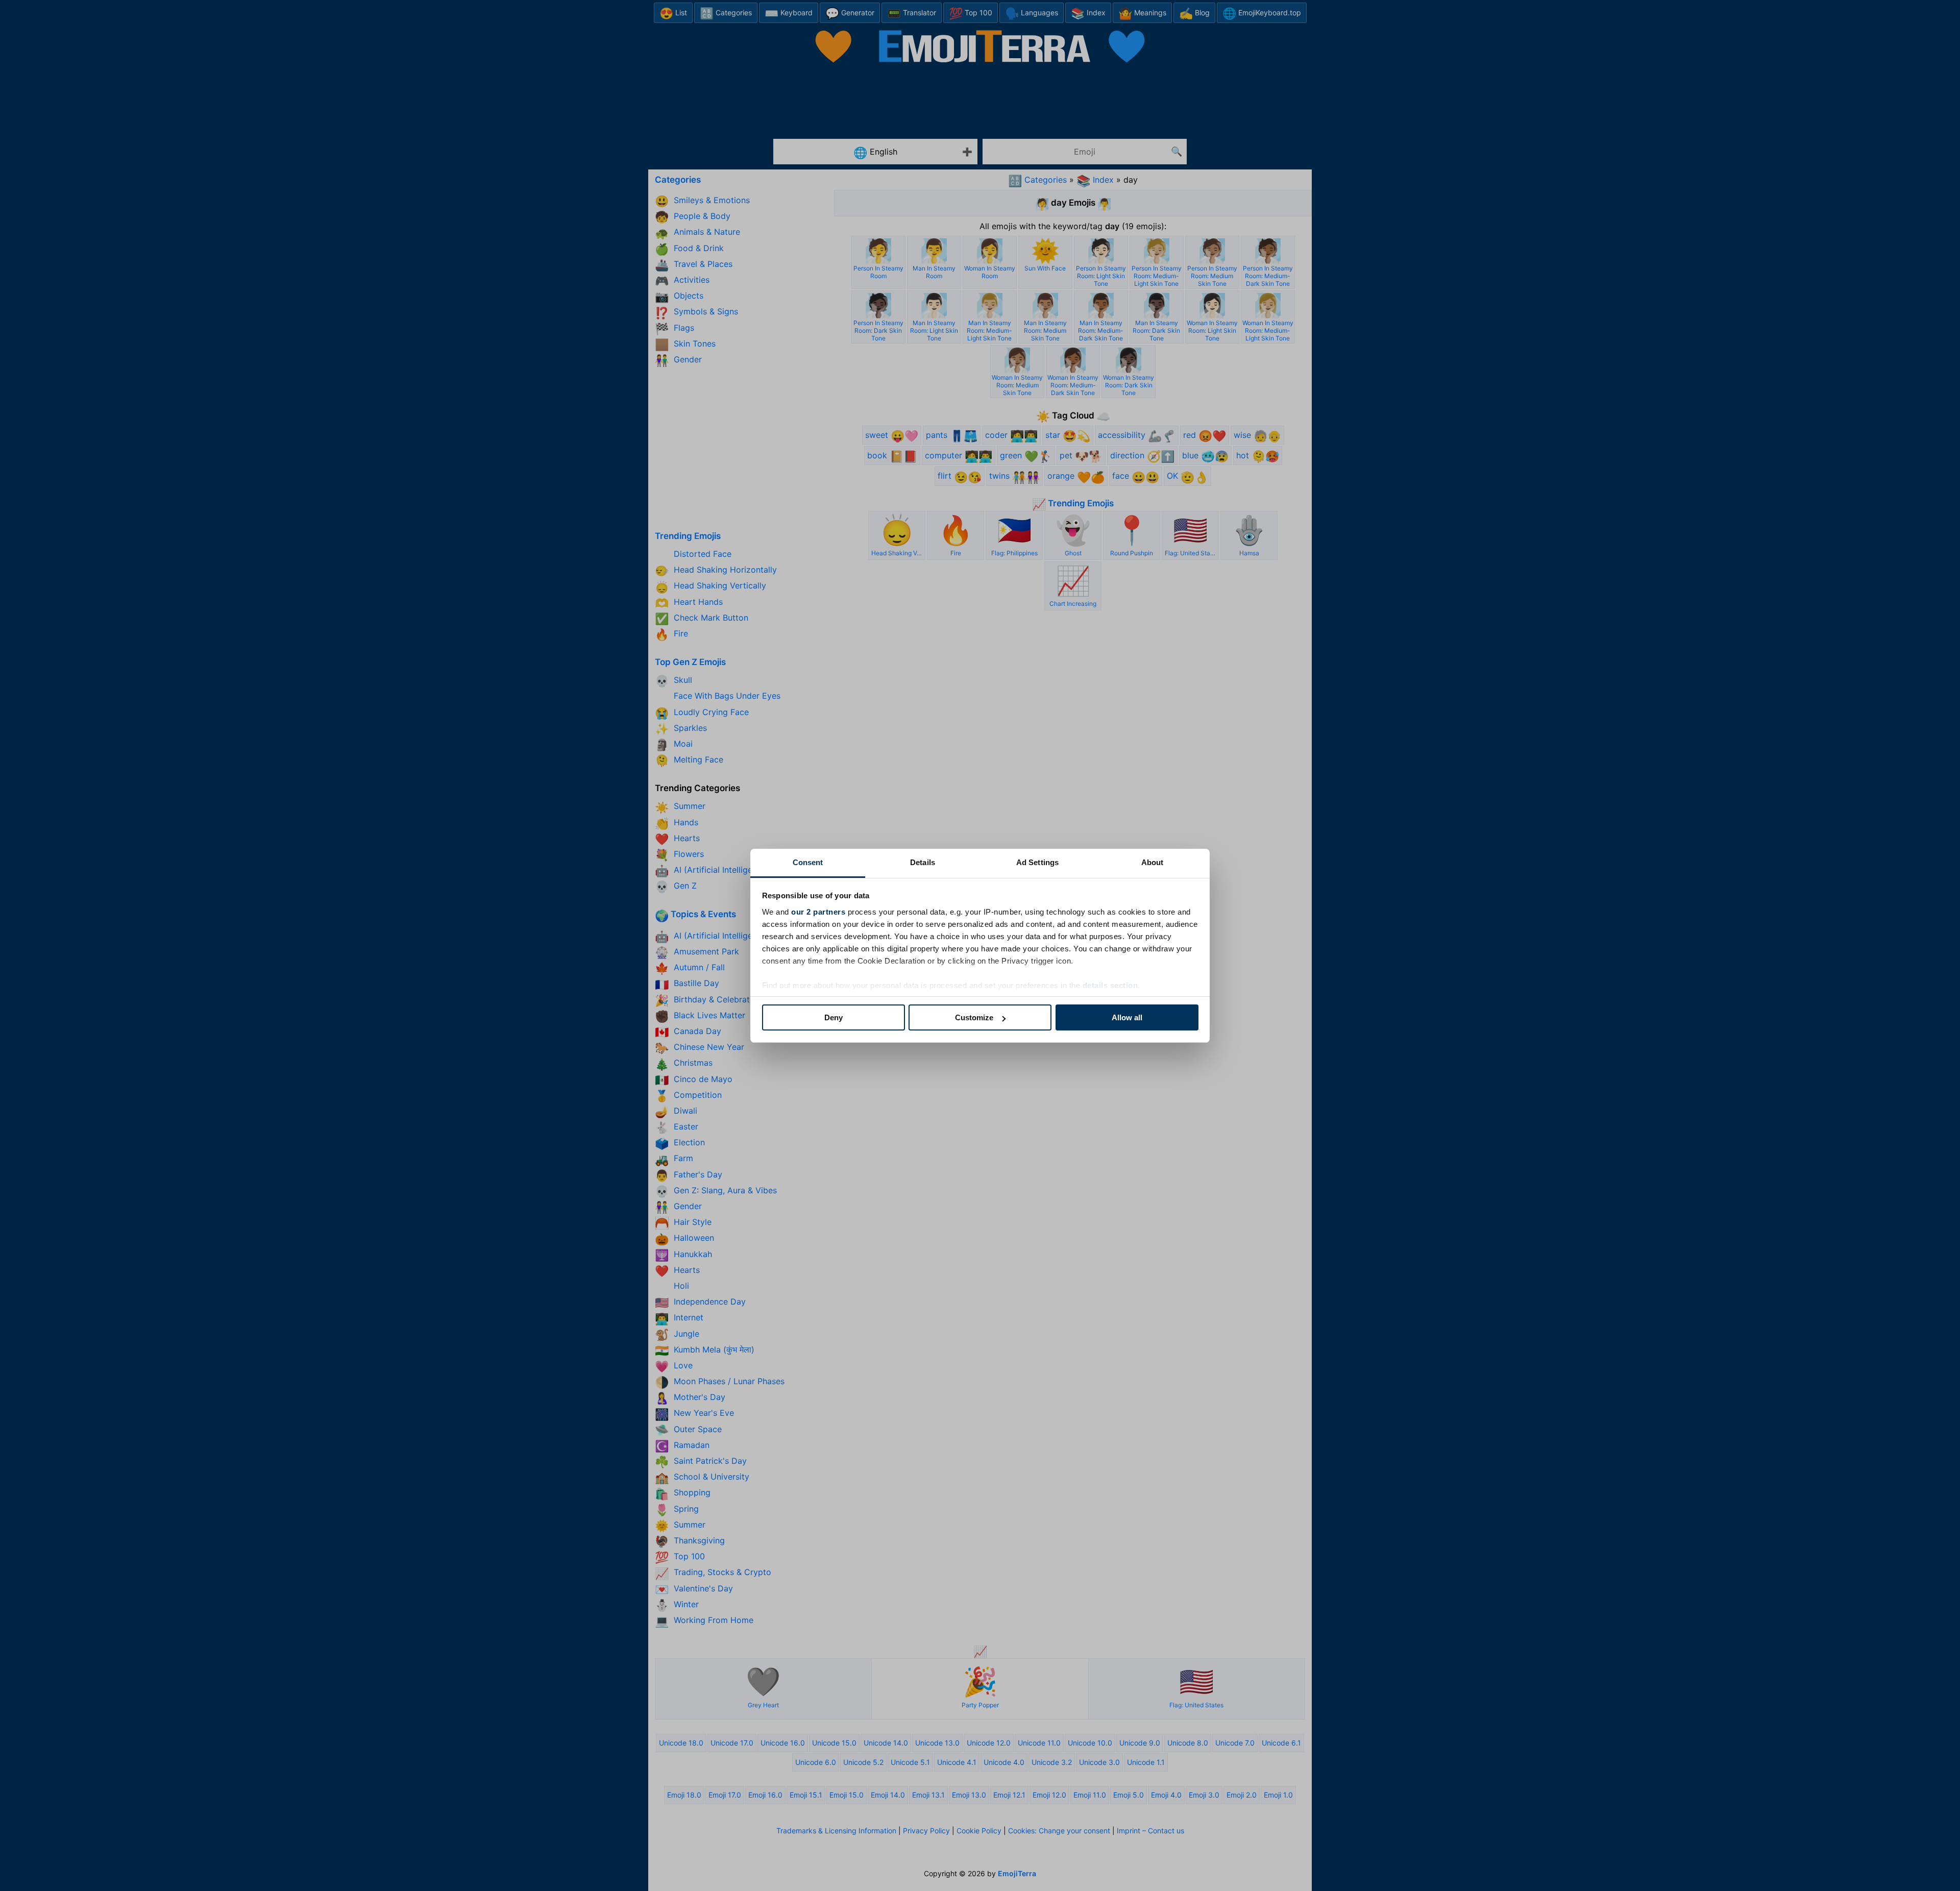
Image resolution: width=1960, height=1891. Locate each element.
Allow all (1127, 1017)
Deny (834, 1017)
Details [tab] (923, 862)
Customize (974, 1017)
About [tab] (1153, 862)
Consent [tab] (808, 862)
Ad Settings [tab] (1037, 862)
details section (1110, 985)
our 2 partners (818, 912)
